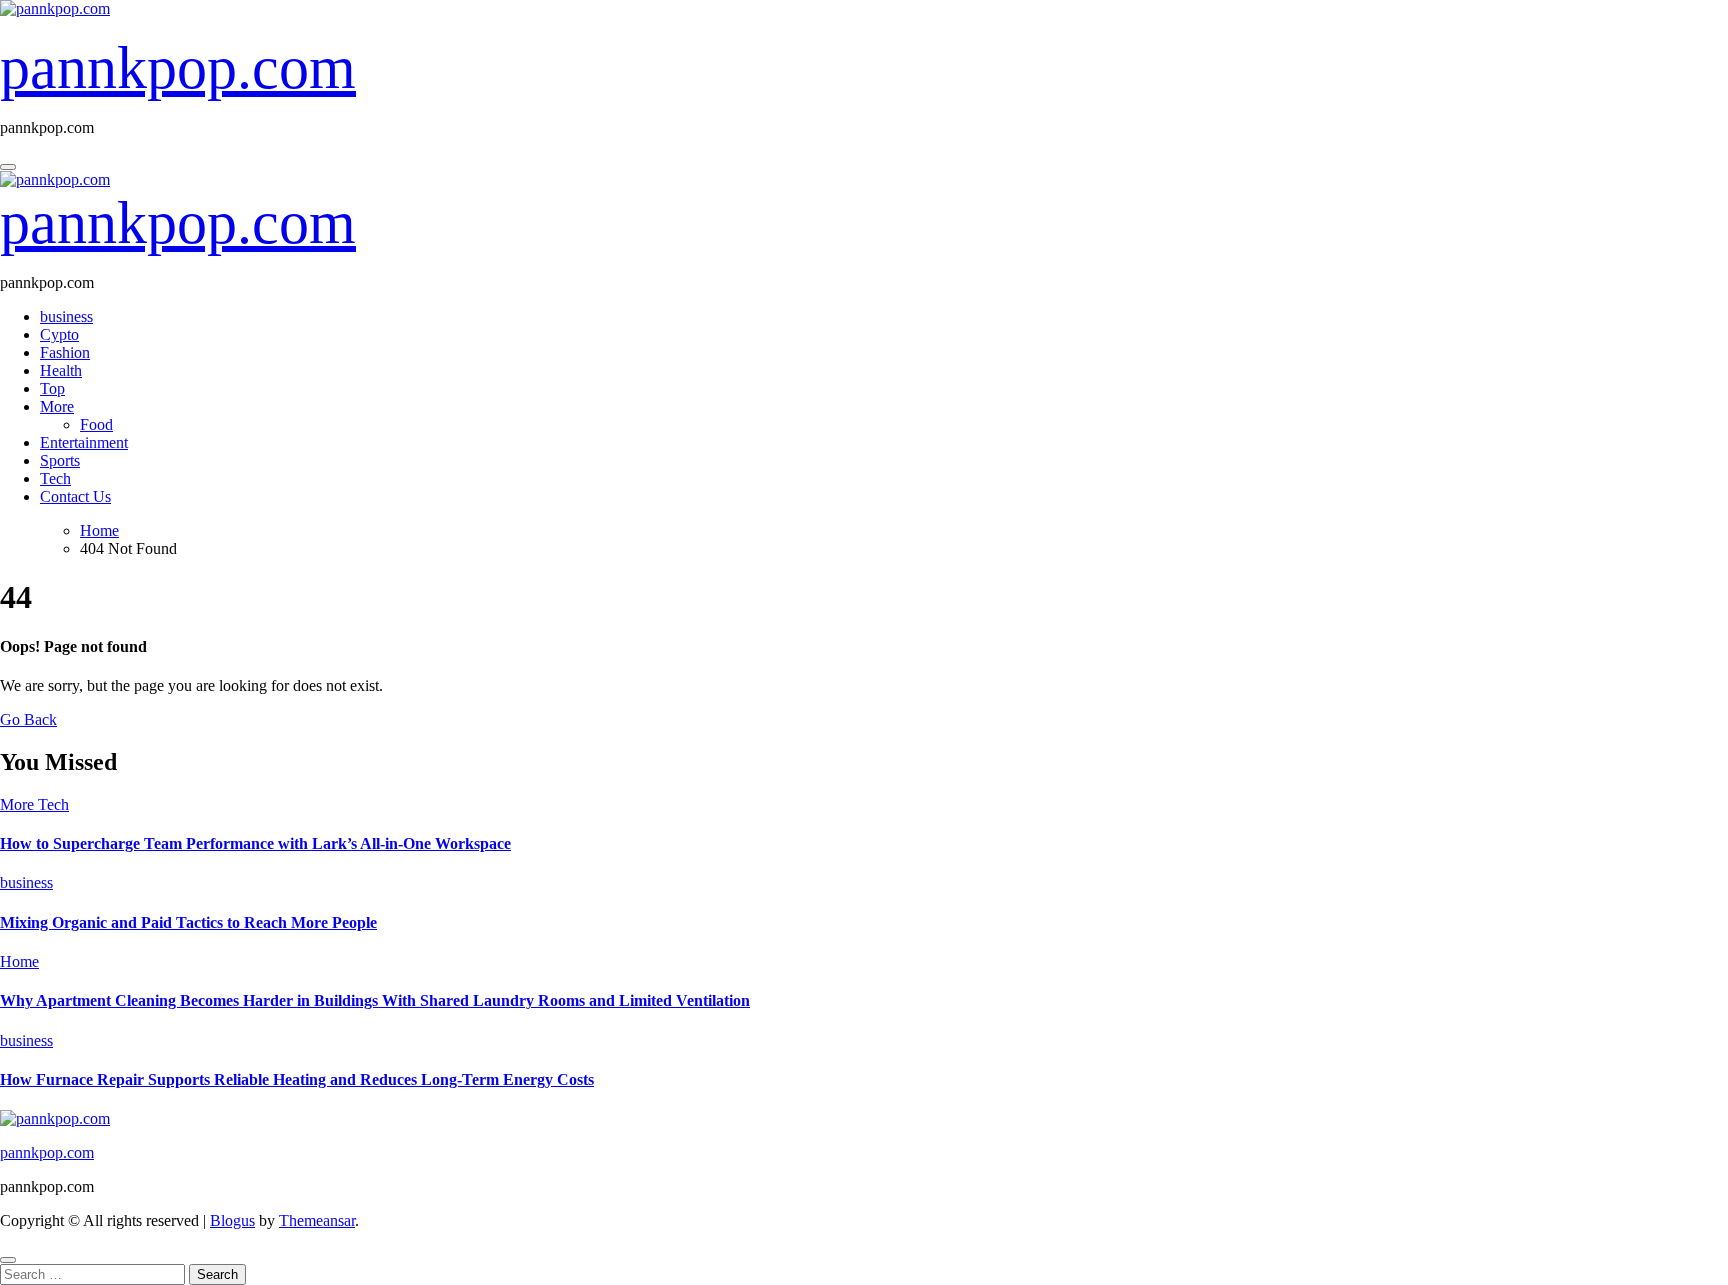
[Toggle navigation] (8, 167)
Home (19, 961)
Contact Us (75, 496)
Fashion (65, 352)
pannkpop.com (178, 68)
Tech (55, 478)
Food (96, 424)
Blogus (232, 1220)
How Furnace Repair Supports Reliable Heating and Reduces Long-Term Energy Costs (297, 1079)
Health (61, 370)
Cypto (59, 334)
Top (52, 388)
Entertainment (84, 442)
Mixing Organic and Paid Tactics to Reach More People (188, 922)
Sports (60, 460)
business (66, 316)
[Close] (8, 1260)
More (57, 406)
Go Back (28, 719)
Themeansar (317, 1220)
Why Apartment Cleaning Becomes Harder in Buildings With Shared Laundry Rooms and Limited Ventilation (375, 1000)
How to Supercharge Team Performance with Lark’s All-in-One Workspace (255, 843)
